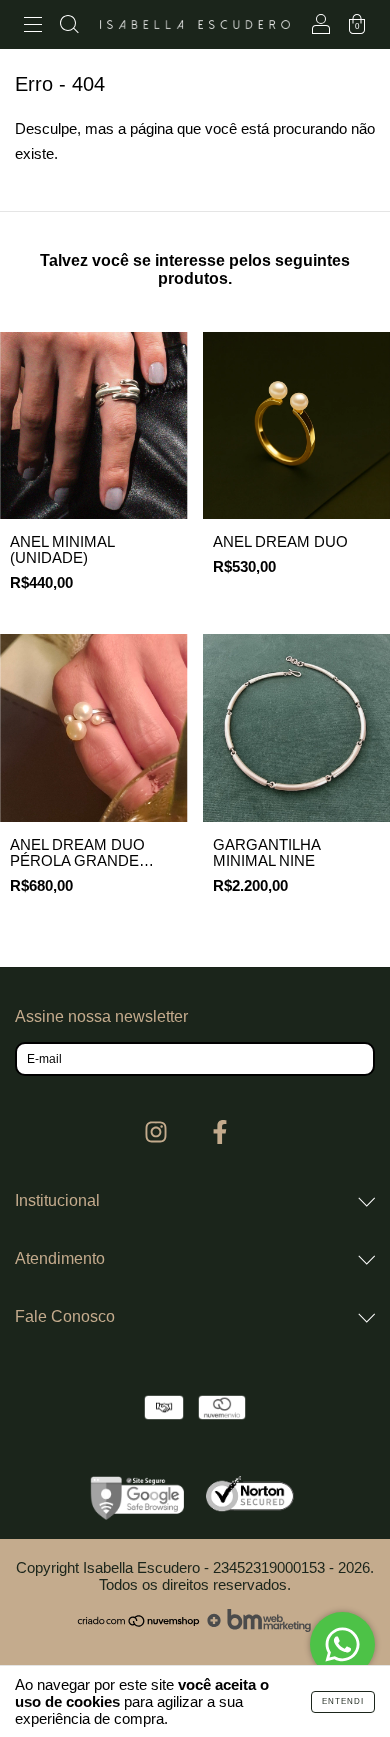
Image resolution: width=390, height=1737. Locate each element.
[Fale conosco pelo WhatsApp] (342, 1644)
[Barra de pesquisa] (69, 26)
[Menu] (33, 26)
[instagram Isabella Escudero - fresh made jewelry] (158, 1132)
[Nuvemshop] (139, 1626)
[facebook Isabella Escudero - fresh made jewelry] (220, 1132)
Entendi (343, 1701)
